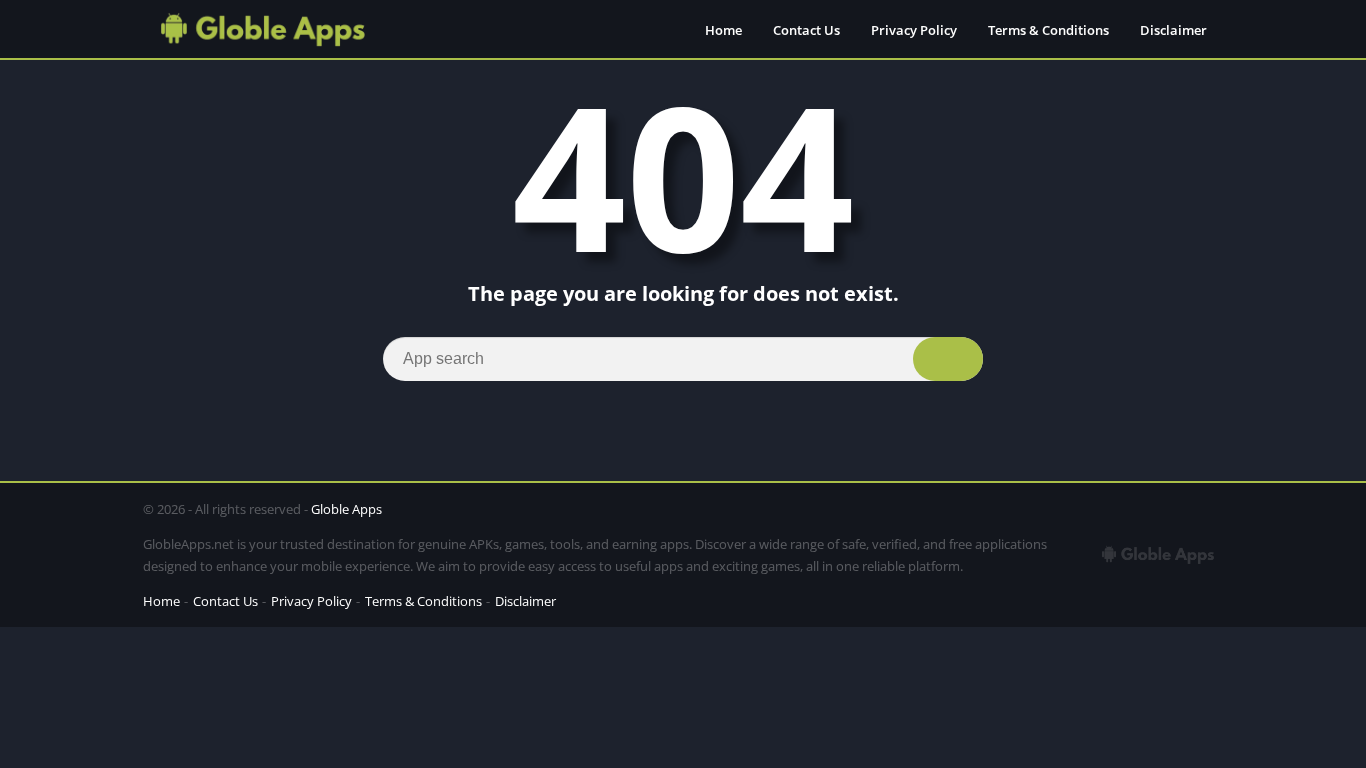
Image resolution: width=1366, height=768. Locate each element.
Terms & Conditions (1048, 30)
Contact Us (806, 30)
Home (723, 30)
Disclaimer (1173, 30)
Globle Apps (346, 509)
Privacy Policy (914, 30)
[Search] (948, 359)
